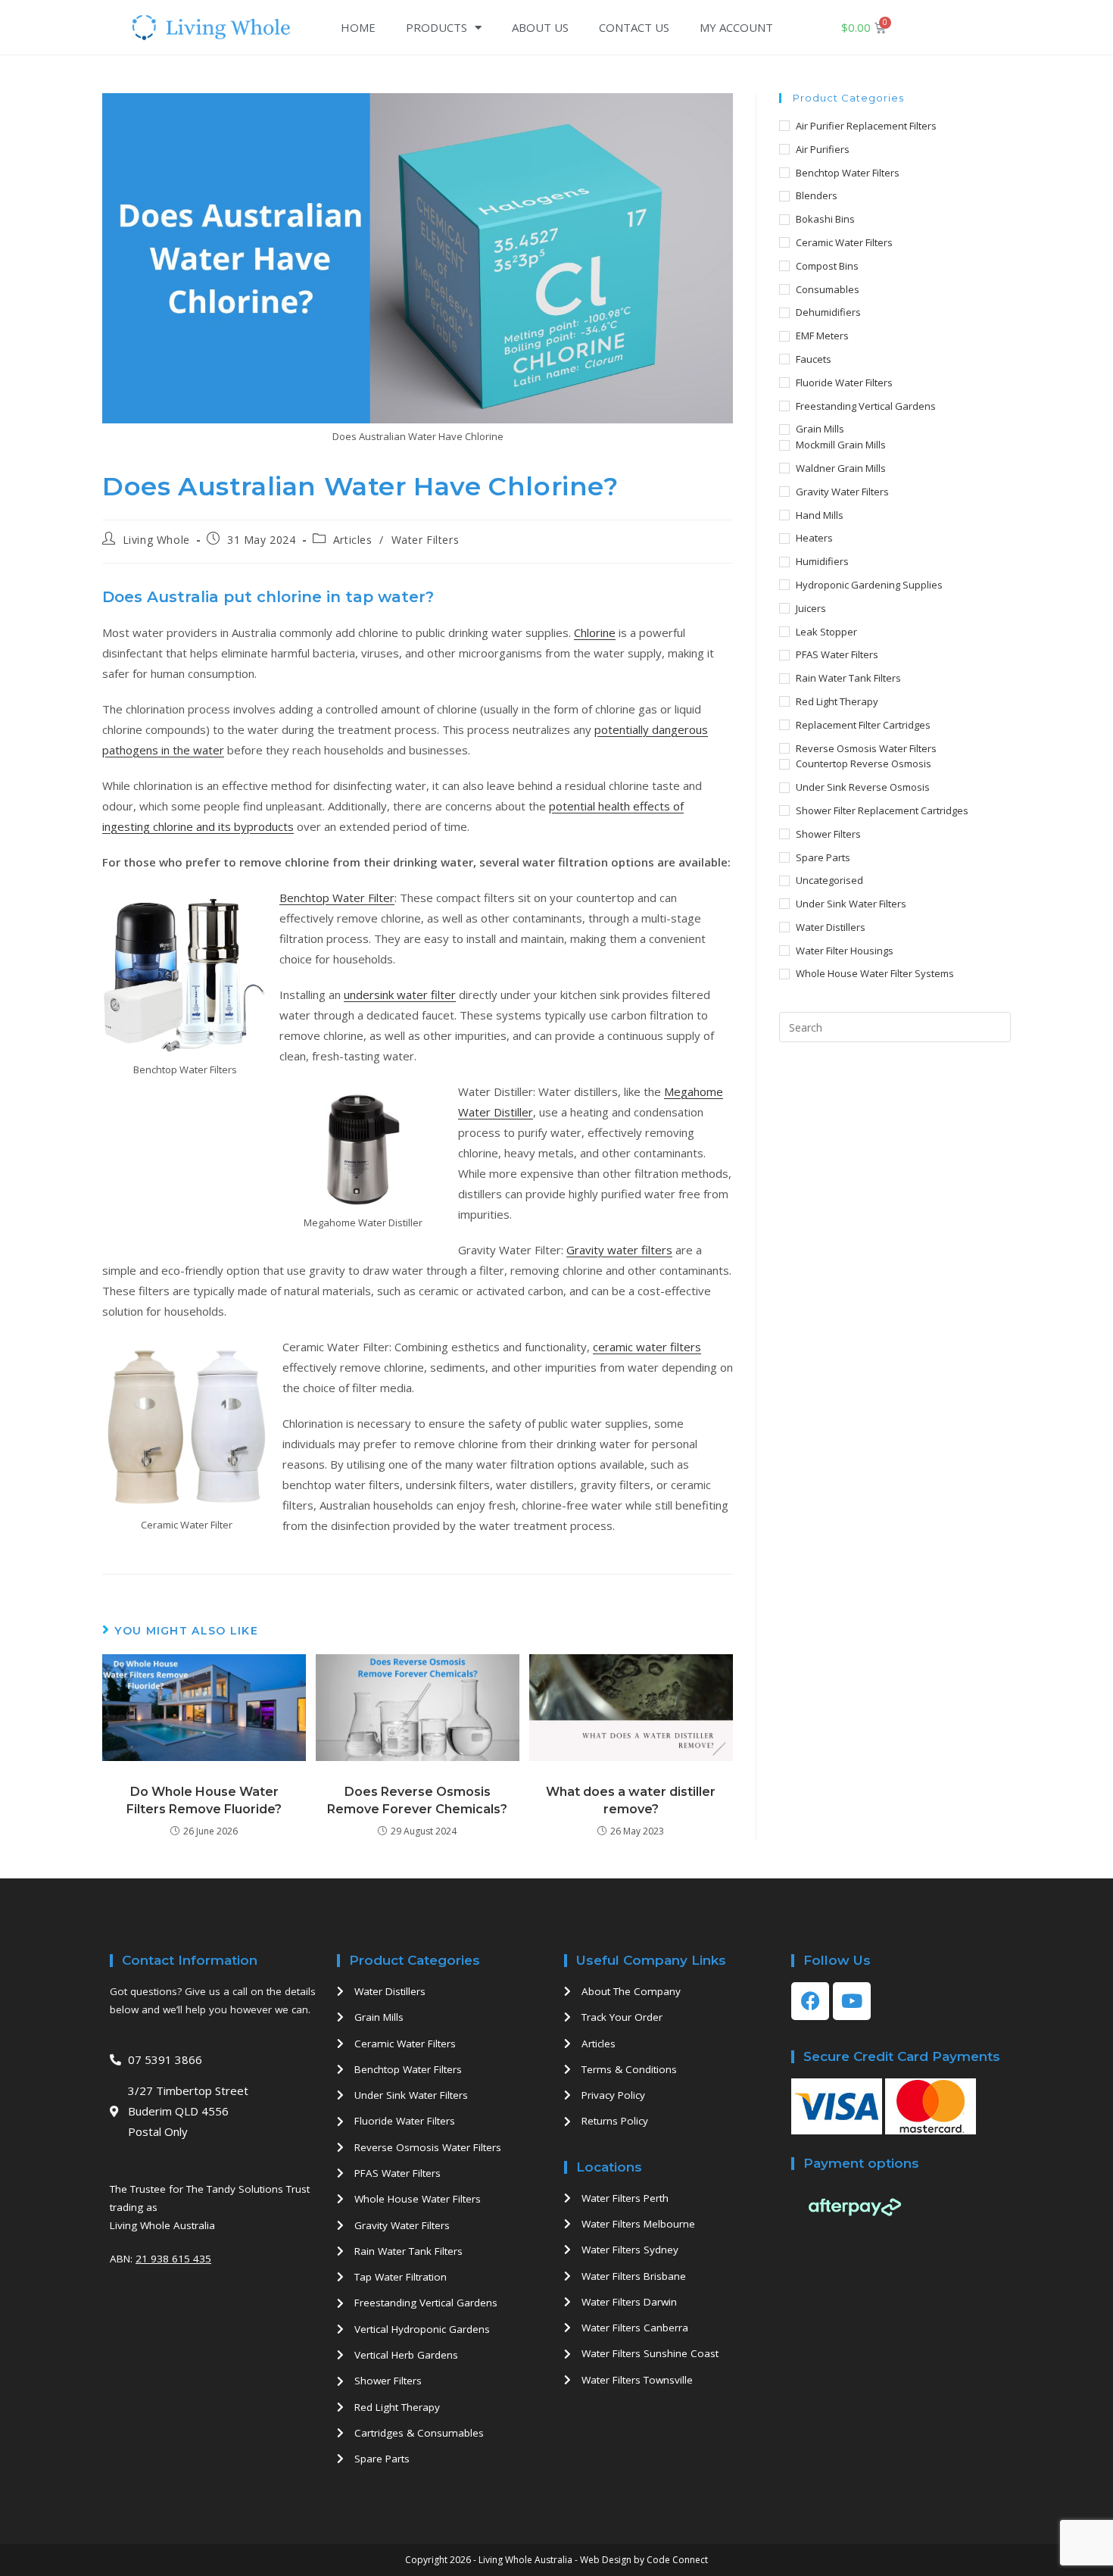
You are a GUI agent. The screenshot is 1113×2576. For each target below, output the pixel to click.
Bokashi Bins (825, 219)
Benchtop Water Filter (337, 898)
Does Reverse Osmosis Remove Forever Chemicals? (417, 1800)
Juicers (811, 608)
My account (736, 27)
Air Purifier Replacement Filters (866, 126)
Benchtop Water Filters (848, 173)
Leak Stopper (826, 632)
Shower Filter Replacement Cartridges (882, 810)
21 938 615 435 (173, 2259)
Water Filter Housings (845, 951)
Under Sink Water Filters (851, 904)
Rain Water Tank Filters (848, 678)
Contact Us (634, 27)
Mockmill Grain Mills (841, 445)
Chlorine (595, 632)
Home (358, 27)
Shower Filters (828, 834)
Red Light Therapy (837, 701)
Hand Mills (820, 515)
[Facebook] (810, 2001)
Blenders (817, 195)
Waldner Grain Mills (841, 468)
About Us (540, 27)
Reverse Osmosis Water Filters (866, 748)
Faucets (814, 359)
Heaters (814, 538)
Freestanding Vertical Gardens (866, 406)
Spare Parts (823, 857)
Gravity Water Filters (842, 492)
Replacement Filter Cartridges (863, 725)
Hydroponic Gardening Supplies (869, 585)
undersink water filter (400, 994)
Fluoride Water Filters (844, 382)
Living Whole (156, 540)
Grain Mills (820, 429)
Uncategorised (829, 880)
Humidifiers (822, 561)
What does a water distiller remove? (631, 1800)
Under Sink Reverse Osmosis (863, 787)
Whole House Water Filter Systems (875, 973)
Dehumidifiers (828, 312)
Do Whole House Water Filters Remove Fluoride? (204, 1800)
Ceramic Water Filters (844, 242)
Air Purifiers (823, 149)
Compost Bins (827, 266)
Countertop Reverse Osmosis (864, 763)
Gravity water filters (619, 1250)
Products (436, 27)
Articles (353, 540)
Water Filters (426, 540)
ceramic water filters (647, 1347)
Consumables (828, 289)
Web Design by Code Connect (644, 2560)
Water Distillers (831, 927)
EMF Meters (822, 336)
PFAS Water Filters (837, 654)
